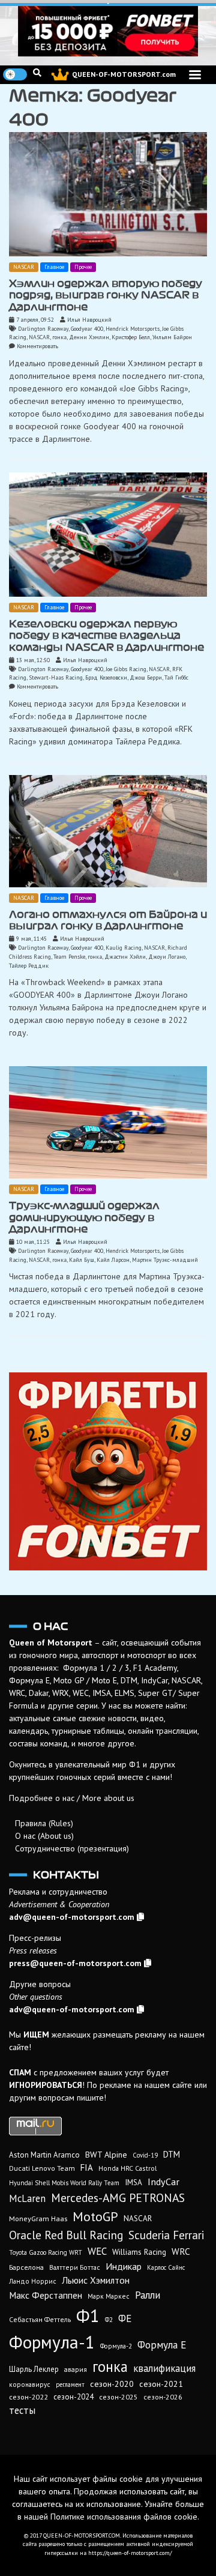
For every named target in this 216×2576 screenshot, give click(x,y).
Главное (54, 267)
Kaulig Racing (124, 948)
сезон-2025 (118, 2397)
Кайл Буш (82, 1260)
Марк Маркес (109, 2296)
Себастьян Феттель (40, 2319)
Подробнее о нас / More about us (72, 1798)
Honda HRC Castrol (127, 2168)
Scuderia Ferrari (166, 2235)
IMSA (133, 2182)
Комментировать (37, 346)
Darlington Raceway (43, 329)
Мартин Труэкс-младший (165, 1260)
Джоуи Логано (167, 957)
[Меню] (195, 75)
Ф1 (88, 2315)
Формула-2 (116, 2346)
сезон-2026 (163, 2397)
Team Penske (69, 957)
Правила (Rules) (44, 1823)
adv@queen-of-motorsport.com (72, 1917)
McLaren (27, 2198)
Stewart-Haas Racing (56, 677)
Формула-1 (52, 2342)
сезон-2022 (28, 2397)
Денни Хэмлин (89, 337)
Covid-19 (145, 2155)
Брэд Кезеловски (106, 677)
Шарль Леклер (34, 2369)
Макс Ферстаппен (46, 2295)
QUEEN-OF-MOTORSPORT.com (124, 74)
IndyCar (163, 2181)
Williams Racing (139, 2252)
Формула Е (162, 2345)
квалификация (164, 2368)
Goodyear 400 (87, 329)
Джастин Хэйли (125, 957)
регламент (70, 2384)
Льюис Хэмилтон (96, 2280)
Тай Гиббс (176, 677)
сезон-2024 (73, 2397)
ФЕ (125, 2318)
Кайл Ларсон (113, 1260)
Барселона (26, 2267)
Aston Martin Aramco (44, 2155)
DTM (172, 2154)
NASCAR (24, 267)
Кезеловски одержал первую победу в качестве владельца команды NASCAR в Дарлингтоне (106, 635)
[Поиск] (37, 73)
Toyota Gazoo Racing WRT (46, 2252)
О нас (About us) (44, 1836)
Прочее (83, 267)
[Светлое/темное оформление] (15, 74)
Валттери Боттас (75, 2267)
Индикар (124, 2266)
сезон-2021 (161, 2384)
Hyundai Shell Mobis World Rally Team (64, 2183)
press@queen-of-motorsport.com (75, 1963)
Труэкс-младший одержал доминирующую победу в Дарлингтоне (84, 1217)
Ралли (148, 2295)
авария (76, 2369)
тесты (22, 2410)
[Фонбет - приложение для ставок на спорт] (108, 31)
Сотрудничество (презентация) (72, 1848)
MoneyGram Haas (38, 2218)
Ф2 (109, 2320)
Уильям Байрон (172, 337)
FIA (87, 2167)
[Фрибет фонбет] (108, 1471)
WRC (181, 2251)
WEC (97, 2251)
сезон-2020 (112, 2384)
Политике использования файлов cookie (124, 2517)
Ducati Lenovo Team (42, 2168)
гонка (59, 337)
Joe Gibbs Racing (126, 669)
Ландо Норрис (33, 2281)
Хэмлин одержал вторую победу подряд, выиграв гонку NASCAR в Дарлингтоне (106, 295)
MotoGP (95, 2216)
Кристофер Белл (131, 337)
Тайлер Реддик (29, 966)
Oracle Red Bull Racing (66, 2235)
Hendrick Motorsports (133, 329)
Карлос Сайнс (166, 2267)
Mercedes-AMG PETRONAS (118, 2197)
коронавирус (30, 2384)
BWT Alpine (106, 2155)
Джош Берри (146, 677)
